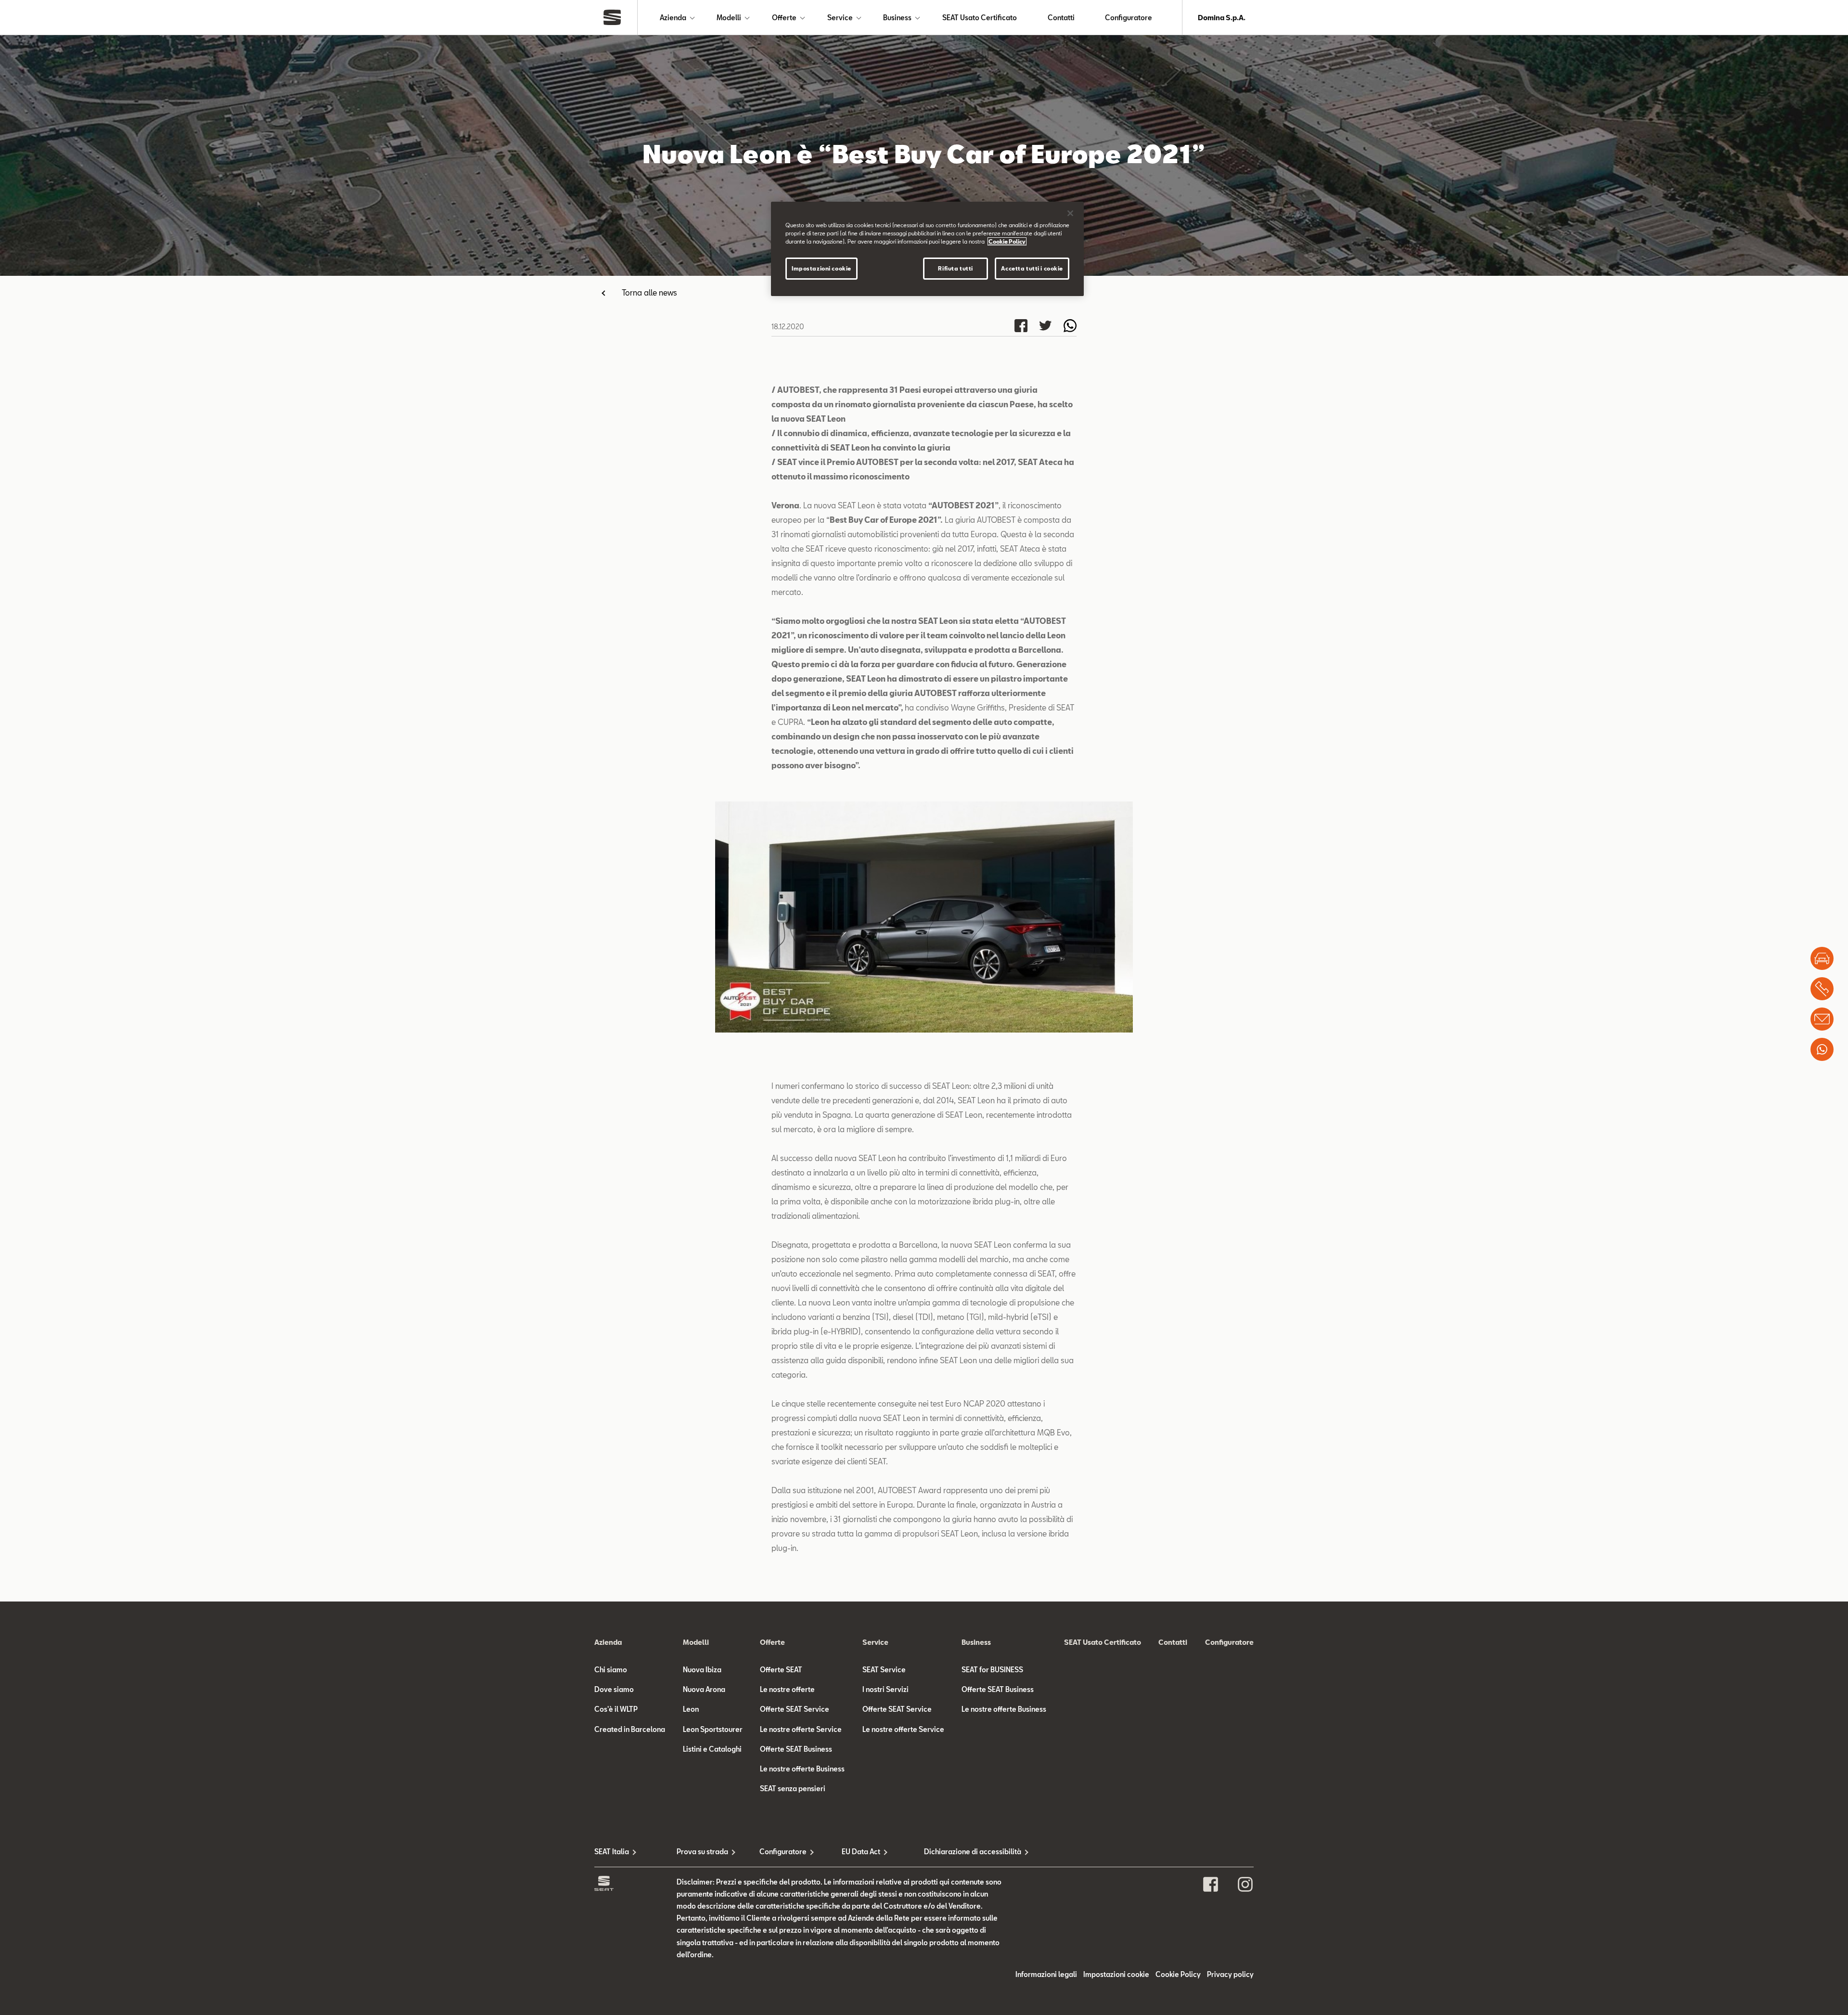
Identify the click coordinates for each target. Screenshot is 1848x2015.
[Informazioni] (1822, 1019)
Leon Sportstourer (713, 1729)
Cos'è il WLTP (616, 1709)
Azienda (673, 18)
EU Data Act (861, 1852)
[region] (927, 249)
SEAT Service (884, 1670)
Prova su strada (702, 1852)
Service (840, 18)
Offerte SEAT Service (795, 1709)
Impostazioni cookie (821, 268)
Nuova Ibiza (702, 1670)
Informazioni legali (1046, 1974)
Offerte (784, 18)
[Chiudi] (1070, 213)
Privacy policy (1230, 1974)
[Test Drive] (1822, 958)
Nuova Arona (704, 1689)
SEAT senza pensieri (793, 1789)
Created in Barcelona (630, 1729)
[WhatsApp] (1822, 1049)
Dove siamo (614, 1689)
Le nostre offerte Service (801, 1729)
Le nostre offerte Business (802, 1769)
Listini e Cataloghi (712, 1749)
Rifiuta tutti (955, 268)
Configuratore (1129, 18)
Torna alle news (649, 292)
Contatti (1061, 18)
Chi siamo (611, 1670)
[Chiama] (1822, 989)
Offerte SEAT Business (796, 1749)
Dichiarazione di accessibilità (965, 1852)
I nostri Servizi (885, 1689)
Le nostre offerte (787, 1689)
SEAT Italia (612, 1852)
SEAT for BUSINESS (992, 1670)
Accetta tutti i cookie (1032, 268)
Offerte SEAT (781, 1670)
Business (897, 18)
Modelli (729, 18)
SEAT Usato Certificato (980, 18)
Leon (691, 1709)
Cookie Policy (1178, 1974)
